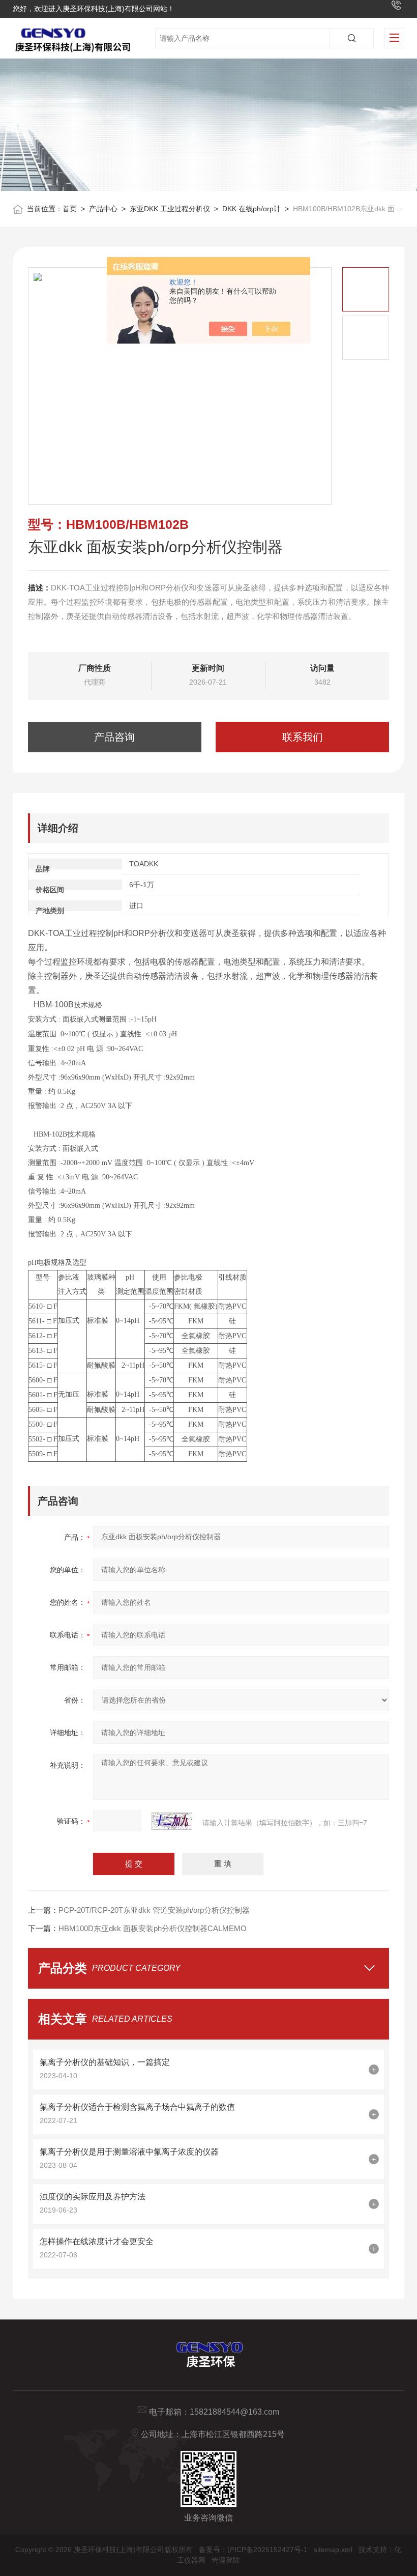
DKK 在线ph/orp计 (251, 209)
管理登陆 (226, 2560)
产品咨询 (114, 737)
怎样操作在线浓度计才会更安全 (97, 2241)
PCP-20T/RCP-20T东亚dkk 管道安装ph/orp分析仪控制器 (154, 1910)
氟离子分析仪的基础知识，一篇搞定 (105, 2062)
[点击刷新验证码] (172, 1821)
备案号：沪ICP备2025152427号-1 (253, 2550)
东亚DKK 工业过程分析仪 (170, 209)
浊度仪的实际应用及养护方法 (93, 2197)
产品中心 (103, 209)
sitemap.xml (333, 2550)
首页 (70, 209)
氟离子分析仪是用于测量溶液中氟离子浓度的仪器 (129, 2152)
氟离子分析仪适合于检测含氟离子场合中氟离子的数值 (137, 2107)
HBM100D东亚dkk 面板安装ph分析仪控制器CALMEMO (153, 1928)
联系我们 (303, 737)
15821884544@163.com (234, 2412)
